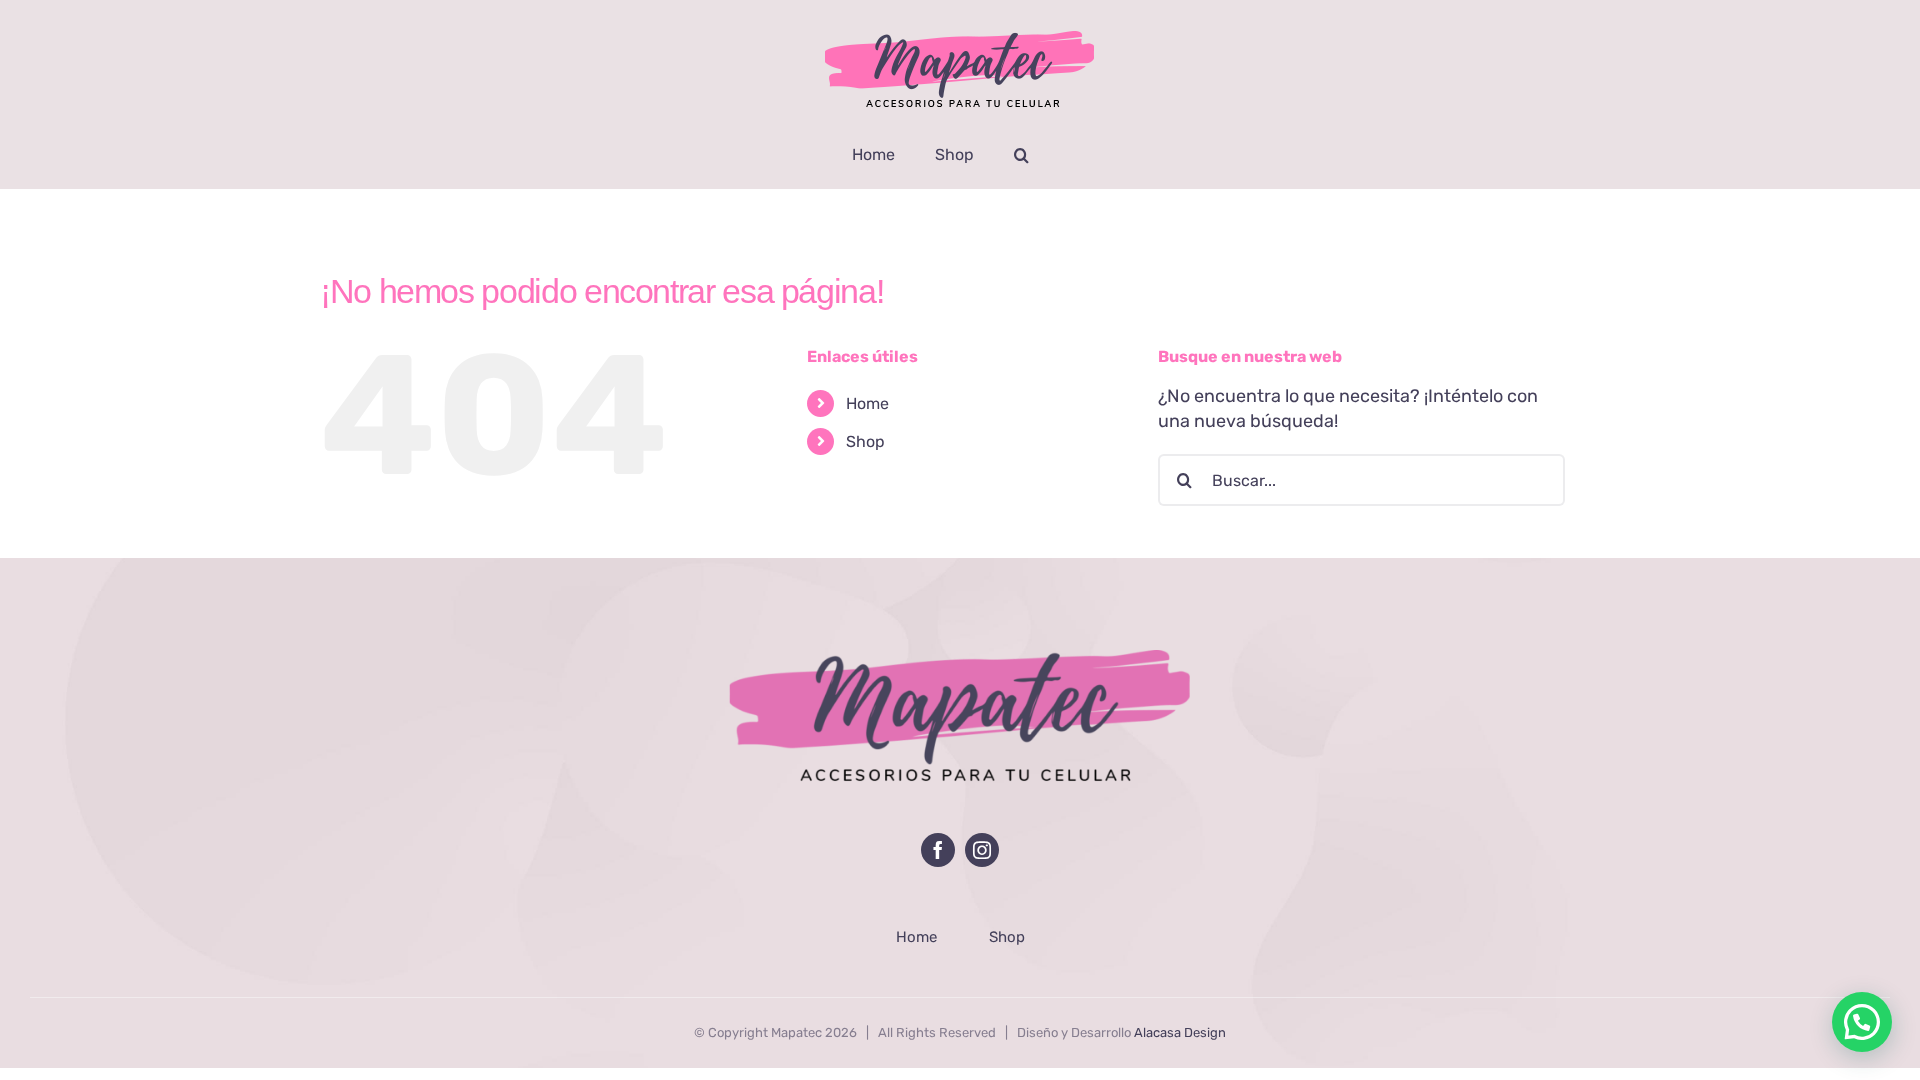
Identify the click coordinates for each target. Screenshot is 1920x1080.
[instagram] (982, 850)
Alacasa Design (1180, 1032)
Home (867, 403)
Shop (865, 441)
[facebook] (938, 850)
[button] (1021, 155)
